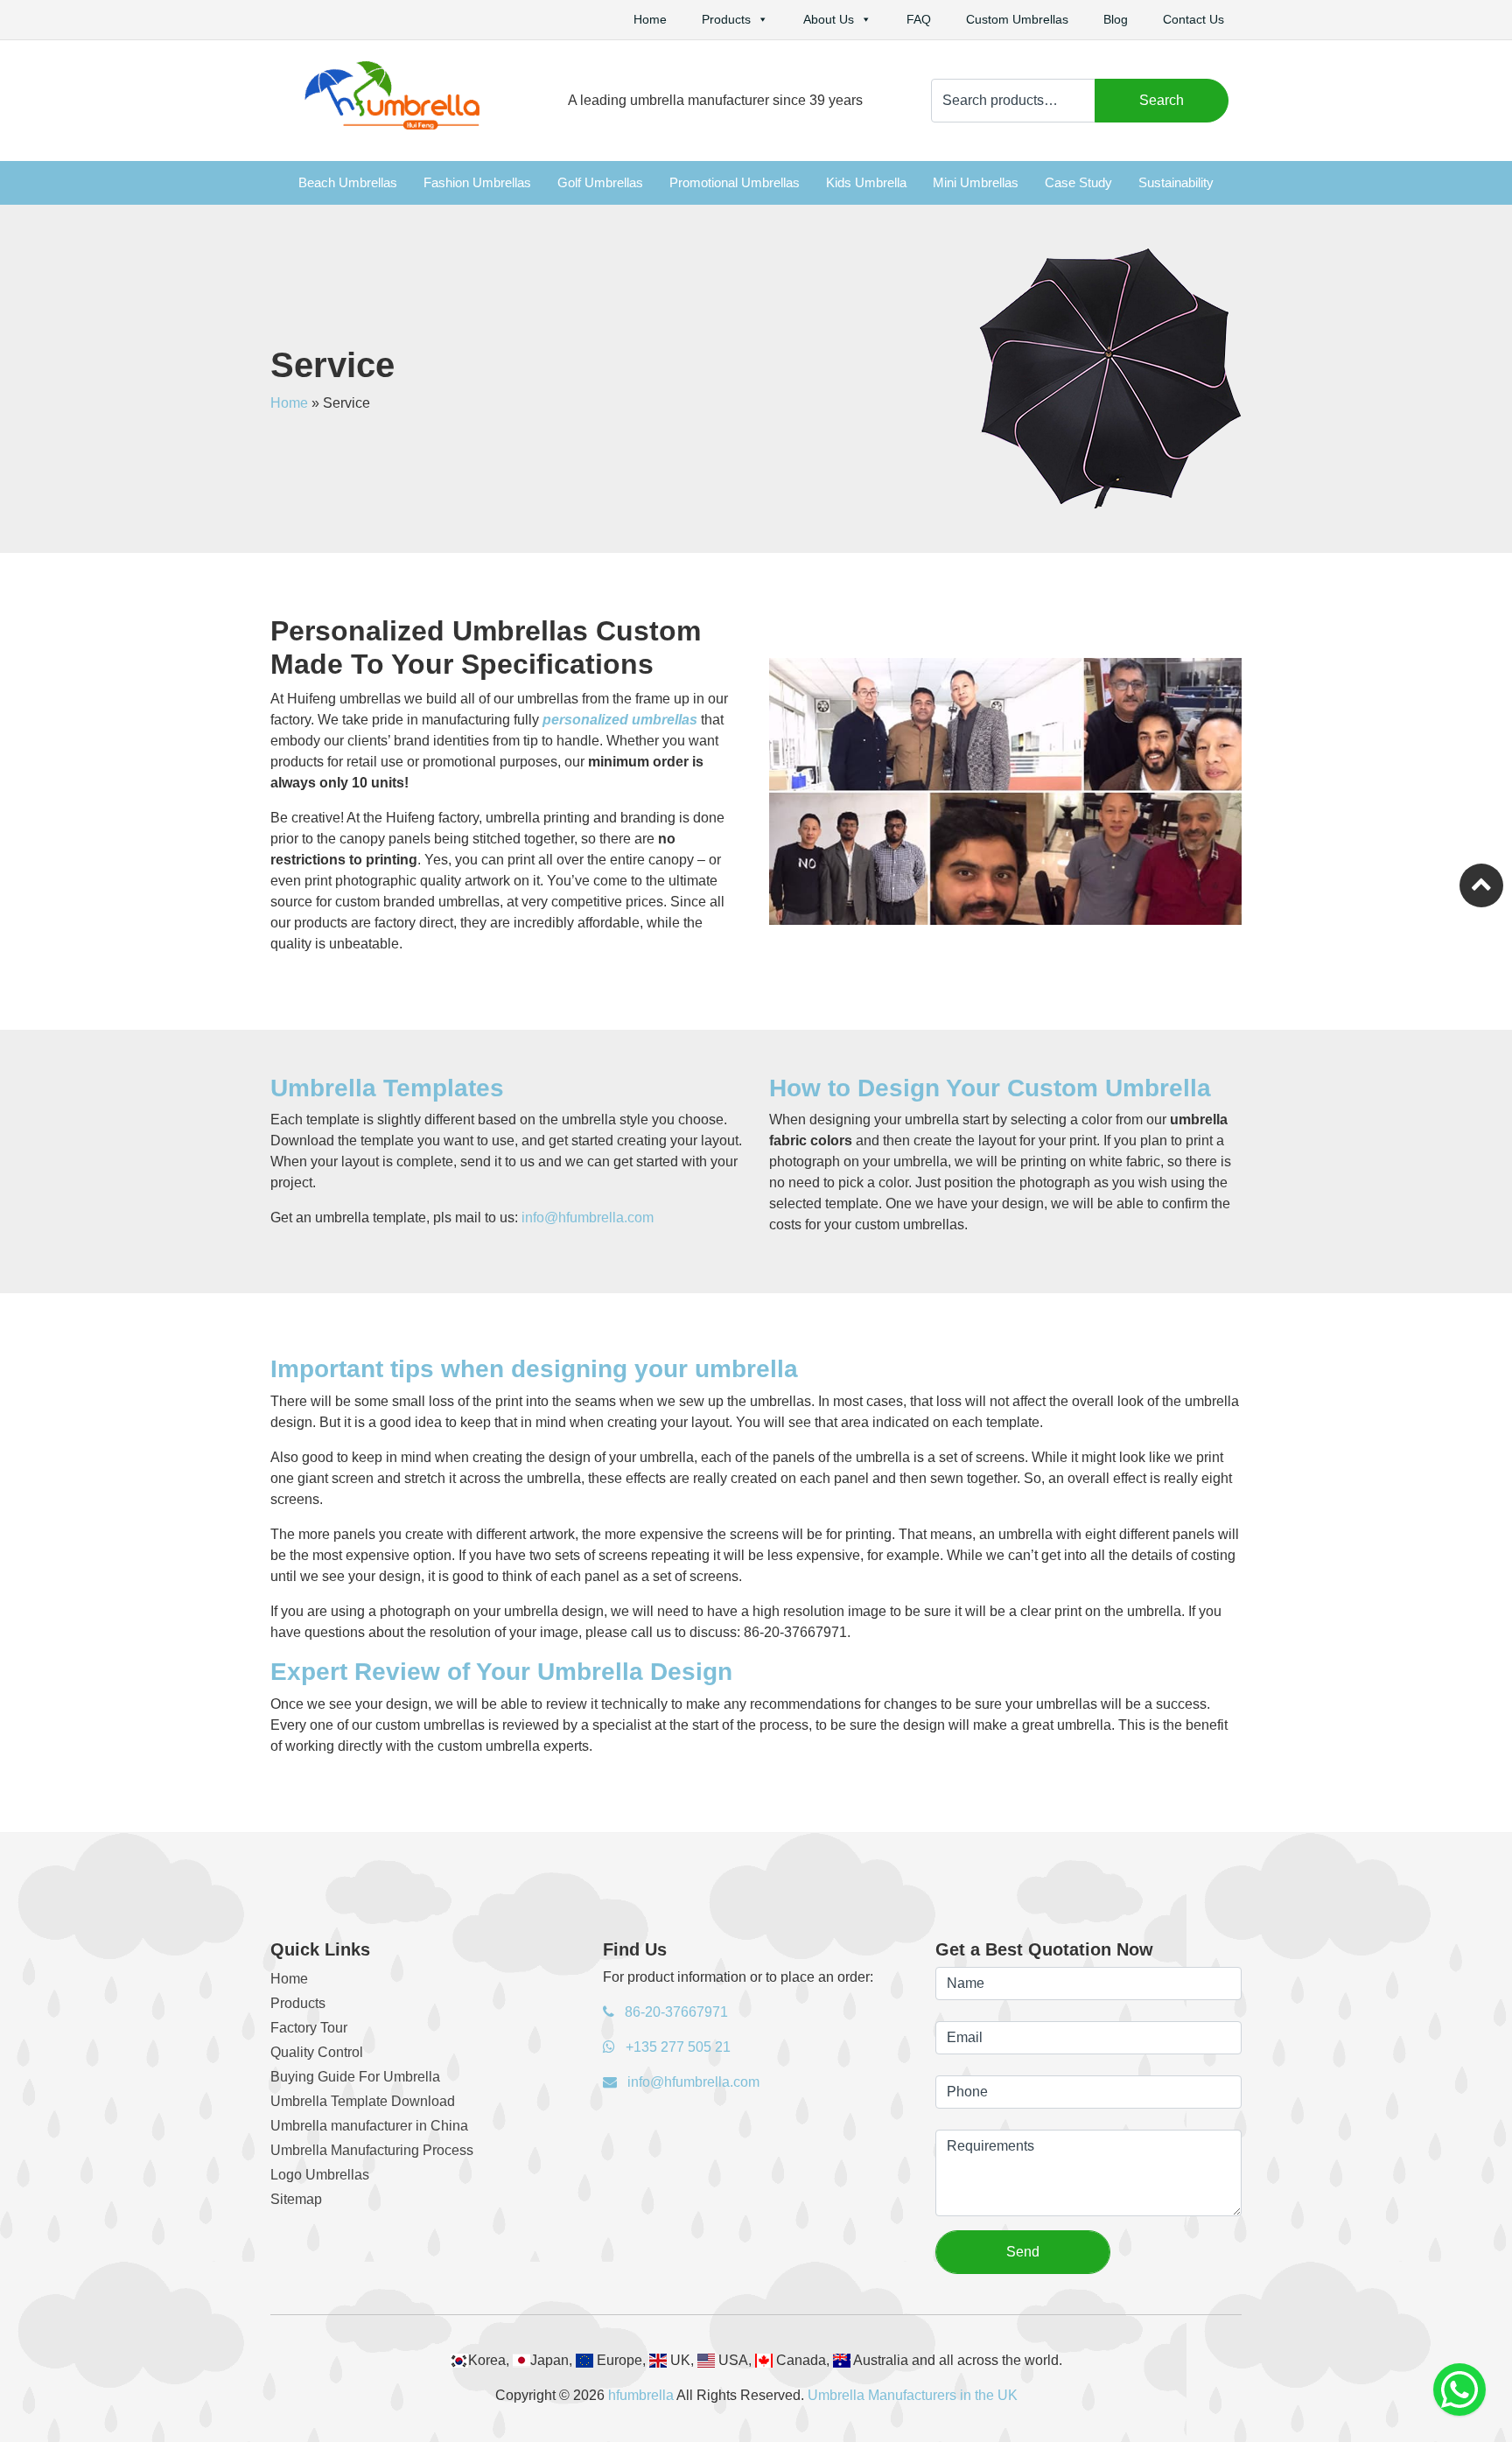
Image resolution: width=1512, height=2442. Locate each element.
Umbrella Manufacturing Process (372, 2150)
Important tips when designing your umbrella (534, 1369)
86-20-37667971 (675, 2012)
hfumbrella (641, 2395)
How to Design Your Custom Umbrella (990, 1088)
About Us (829, 19)
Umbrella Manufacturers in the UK (913, 2395)
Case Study (1078, 182)
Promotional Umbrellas (735, 182)
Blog (1116, 19)
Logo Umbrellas (320, 2175)
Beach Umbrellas (348, 182)
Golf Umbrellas (600, 182)
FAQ (919, 19)
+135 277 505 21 (676, 2047)
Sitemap (296, 2199)
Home (650, 19)
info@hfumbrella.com (588, 1218)
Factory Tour (309, 2028)
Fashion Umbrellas (477, 182)
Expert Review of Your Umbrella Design (501, 1672)
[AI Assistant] (1459, 2390)
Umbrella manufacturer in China (369, 2126)
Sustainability (1176, 182)
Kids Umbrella (866, 182)
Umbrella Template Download (363, 2101)
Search (1162, 100)
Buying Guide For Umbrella (355, 2077)
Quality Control (317, 2052)
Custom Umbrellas (1017, 19)
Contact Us (1193, 19)
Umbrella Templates (387, 1088)
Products (726, 19)
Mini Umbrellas (976, 182)
